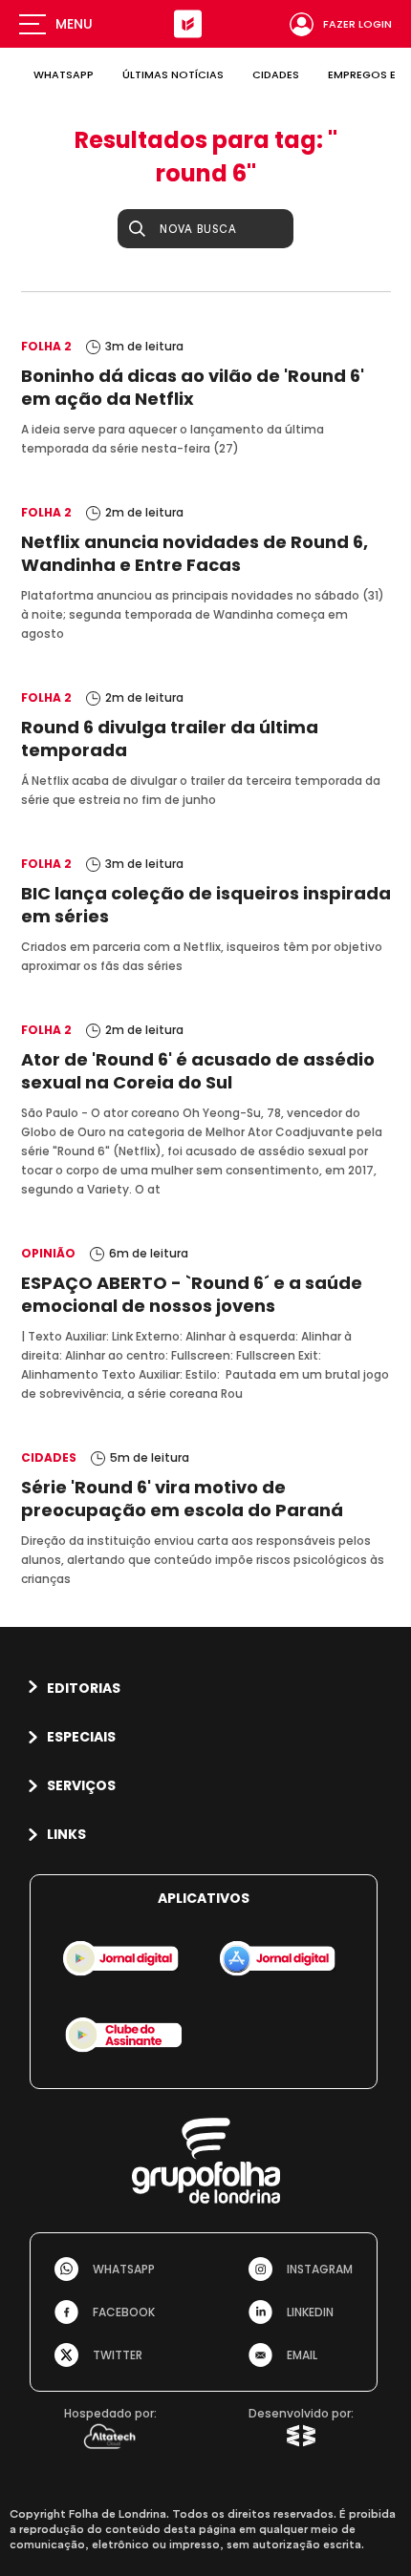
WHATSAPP (64, 74)
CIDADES (276, 74)
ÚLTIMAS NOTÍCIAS (173, 74)
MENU (74, 24)
